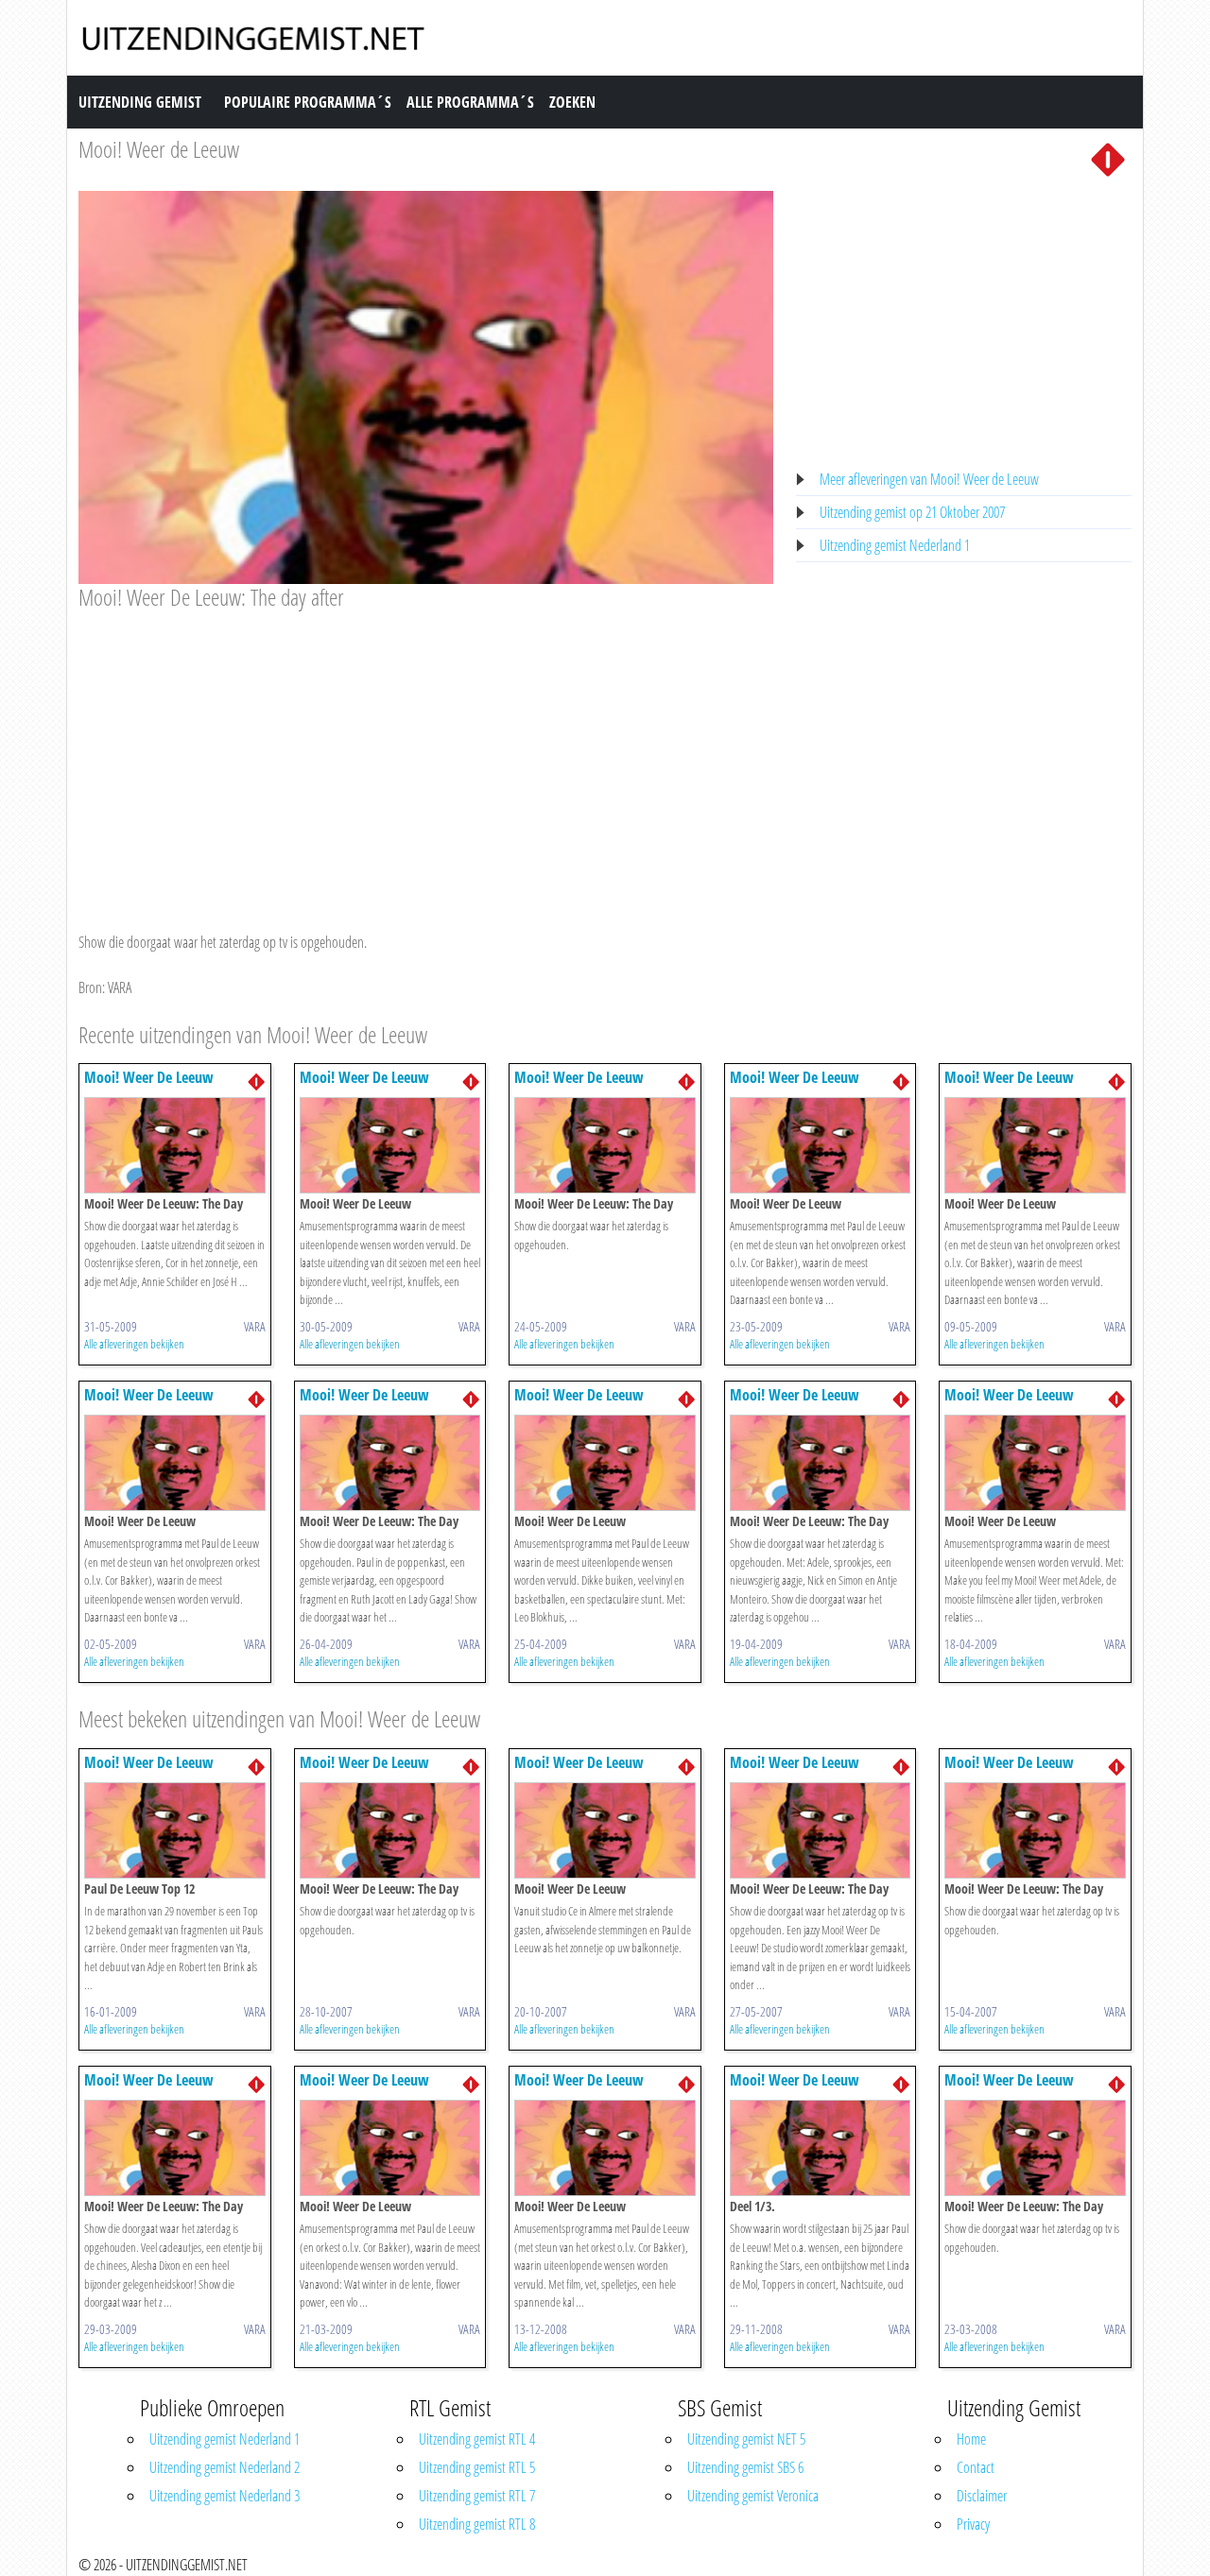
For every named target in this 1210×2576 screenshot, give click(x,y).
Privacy (973, 2524)
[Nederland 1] (1108, 158)
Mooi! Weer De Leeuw (149, 1077)
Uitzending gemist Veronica (753, 2496)
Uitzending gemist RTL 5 (477, 2467)
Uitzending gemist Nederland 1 (895, 545)
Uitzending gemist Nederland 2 (225, 2467)
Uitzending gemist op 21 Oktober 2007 (912, 512)
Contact (976, 2467)
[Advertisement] (426, 753)
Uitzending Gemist (140, 102)
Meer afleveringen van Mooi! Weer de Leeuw (929, 479)
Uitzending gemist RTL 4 (477, 2439)
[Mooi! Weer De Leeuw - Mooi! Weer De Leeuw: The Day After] (175, 1144)
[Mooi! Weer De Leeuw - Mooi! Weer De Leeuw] (390, 1144)
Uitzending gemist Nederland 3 (225, 2496)
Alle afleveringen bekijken (134, 1344)
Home (971, 2439)
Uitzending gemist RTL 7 (477, 2496)
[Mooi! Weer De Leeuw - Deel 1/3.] (821, 2146)
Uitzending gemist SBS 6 (745, 2467)
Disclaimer (982, 2496)
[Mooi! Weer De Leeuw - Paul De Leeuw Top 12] (175, 1829)
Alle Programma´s (470, 102)
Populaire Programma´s (308, 102)
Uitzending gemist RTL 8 (477, 2524)
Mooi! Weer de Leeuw (159, 149)
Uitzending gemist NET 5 (746, 2439)
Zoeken (572, 102)
